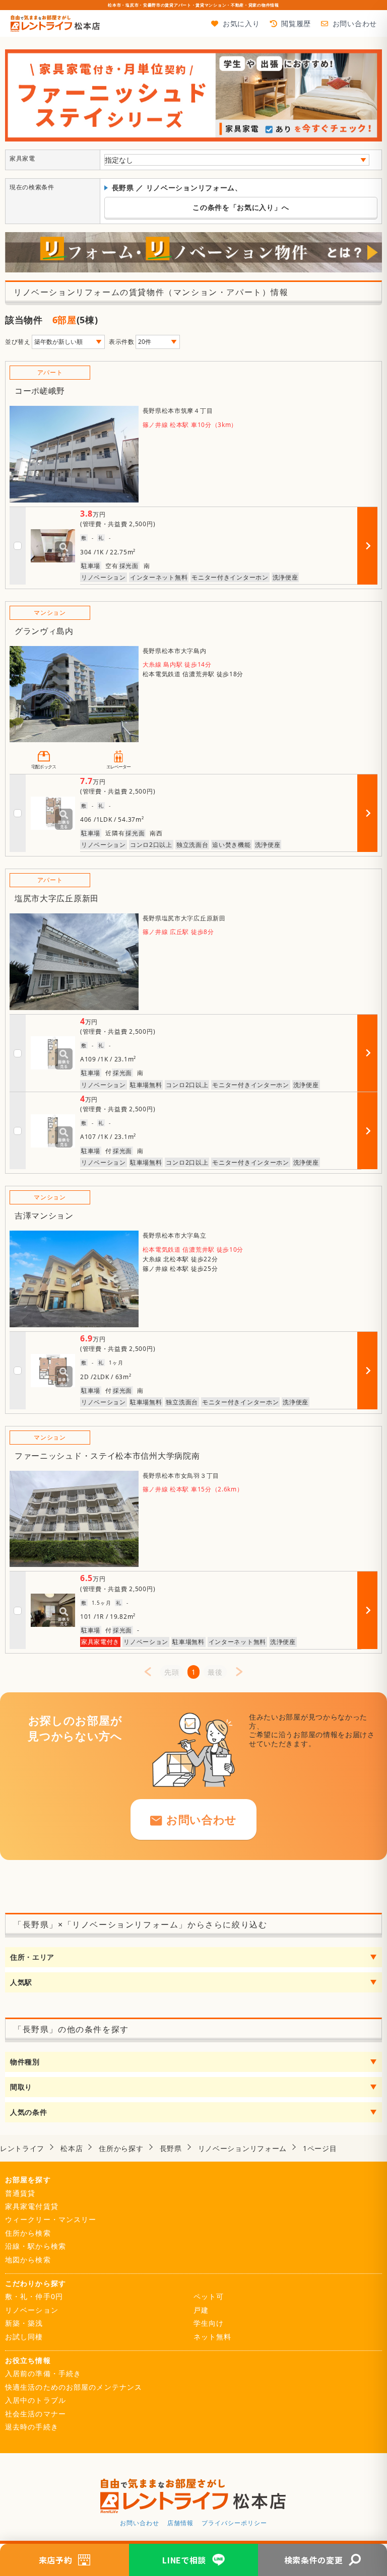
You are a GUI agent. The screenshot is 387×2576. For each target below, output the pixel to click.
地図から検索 (28, 2260)
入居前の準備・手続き (43, 2373)
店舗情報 (180, 2523)
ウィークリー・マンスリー (51, 2219)
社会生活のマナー (36, 2414)
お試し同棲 (24, 2337)
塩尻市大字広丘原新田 (57, 898)
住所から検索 (28, 2233)
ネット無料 (213, 2337)
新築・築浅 (24, 2323)
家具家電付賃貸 (32, 2206)
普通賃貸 (20, 2193)
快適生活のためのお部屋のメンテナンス (74, 2387)
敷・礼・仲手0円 (34, 2296)
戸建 (201, 2310)
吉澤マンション (44, 1215)
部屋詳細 (369, 564)
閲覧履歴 (296, 23)
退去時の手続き (32, 2427)
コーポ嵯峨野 (40, 391)
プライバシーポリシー (234, 2523)
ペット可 (209, 2296)
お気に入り (241, 23)
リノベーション (32, 2310)
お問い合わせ (355, 23)
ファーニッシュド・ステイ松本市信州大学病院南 (107, 1456)
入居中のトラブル (36, 2400)
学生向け (209, 2323)
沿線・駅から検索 (36, 2246)
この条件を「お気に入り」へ (241, 207)
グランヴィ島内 (44, 631)
